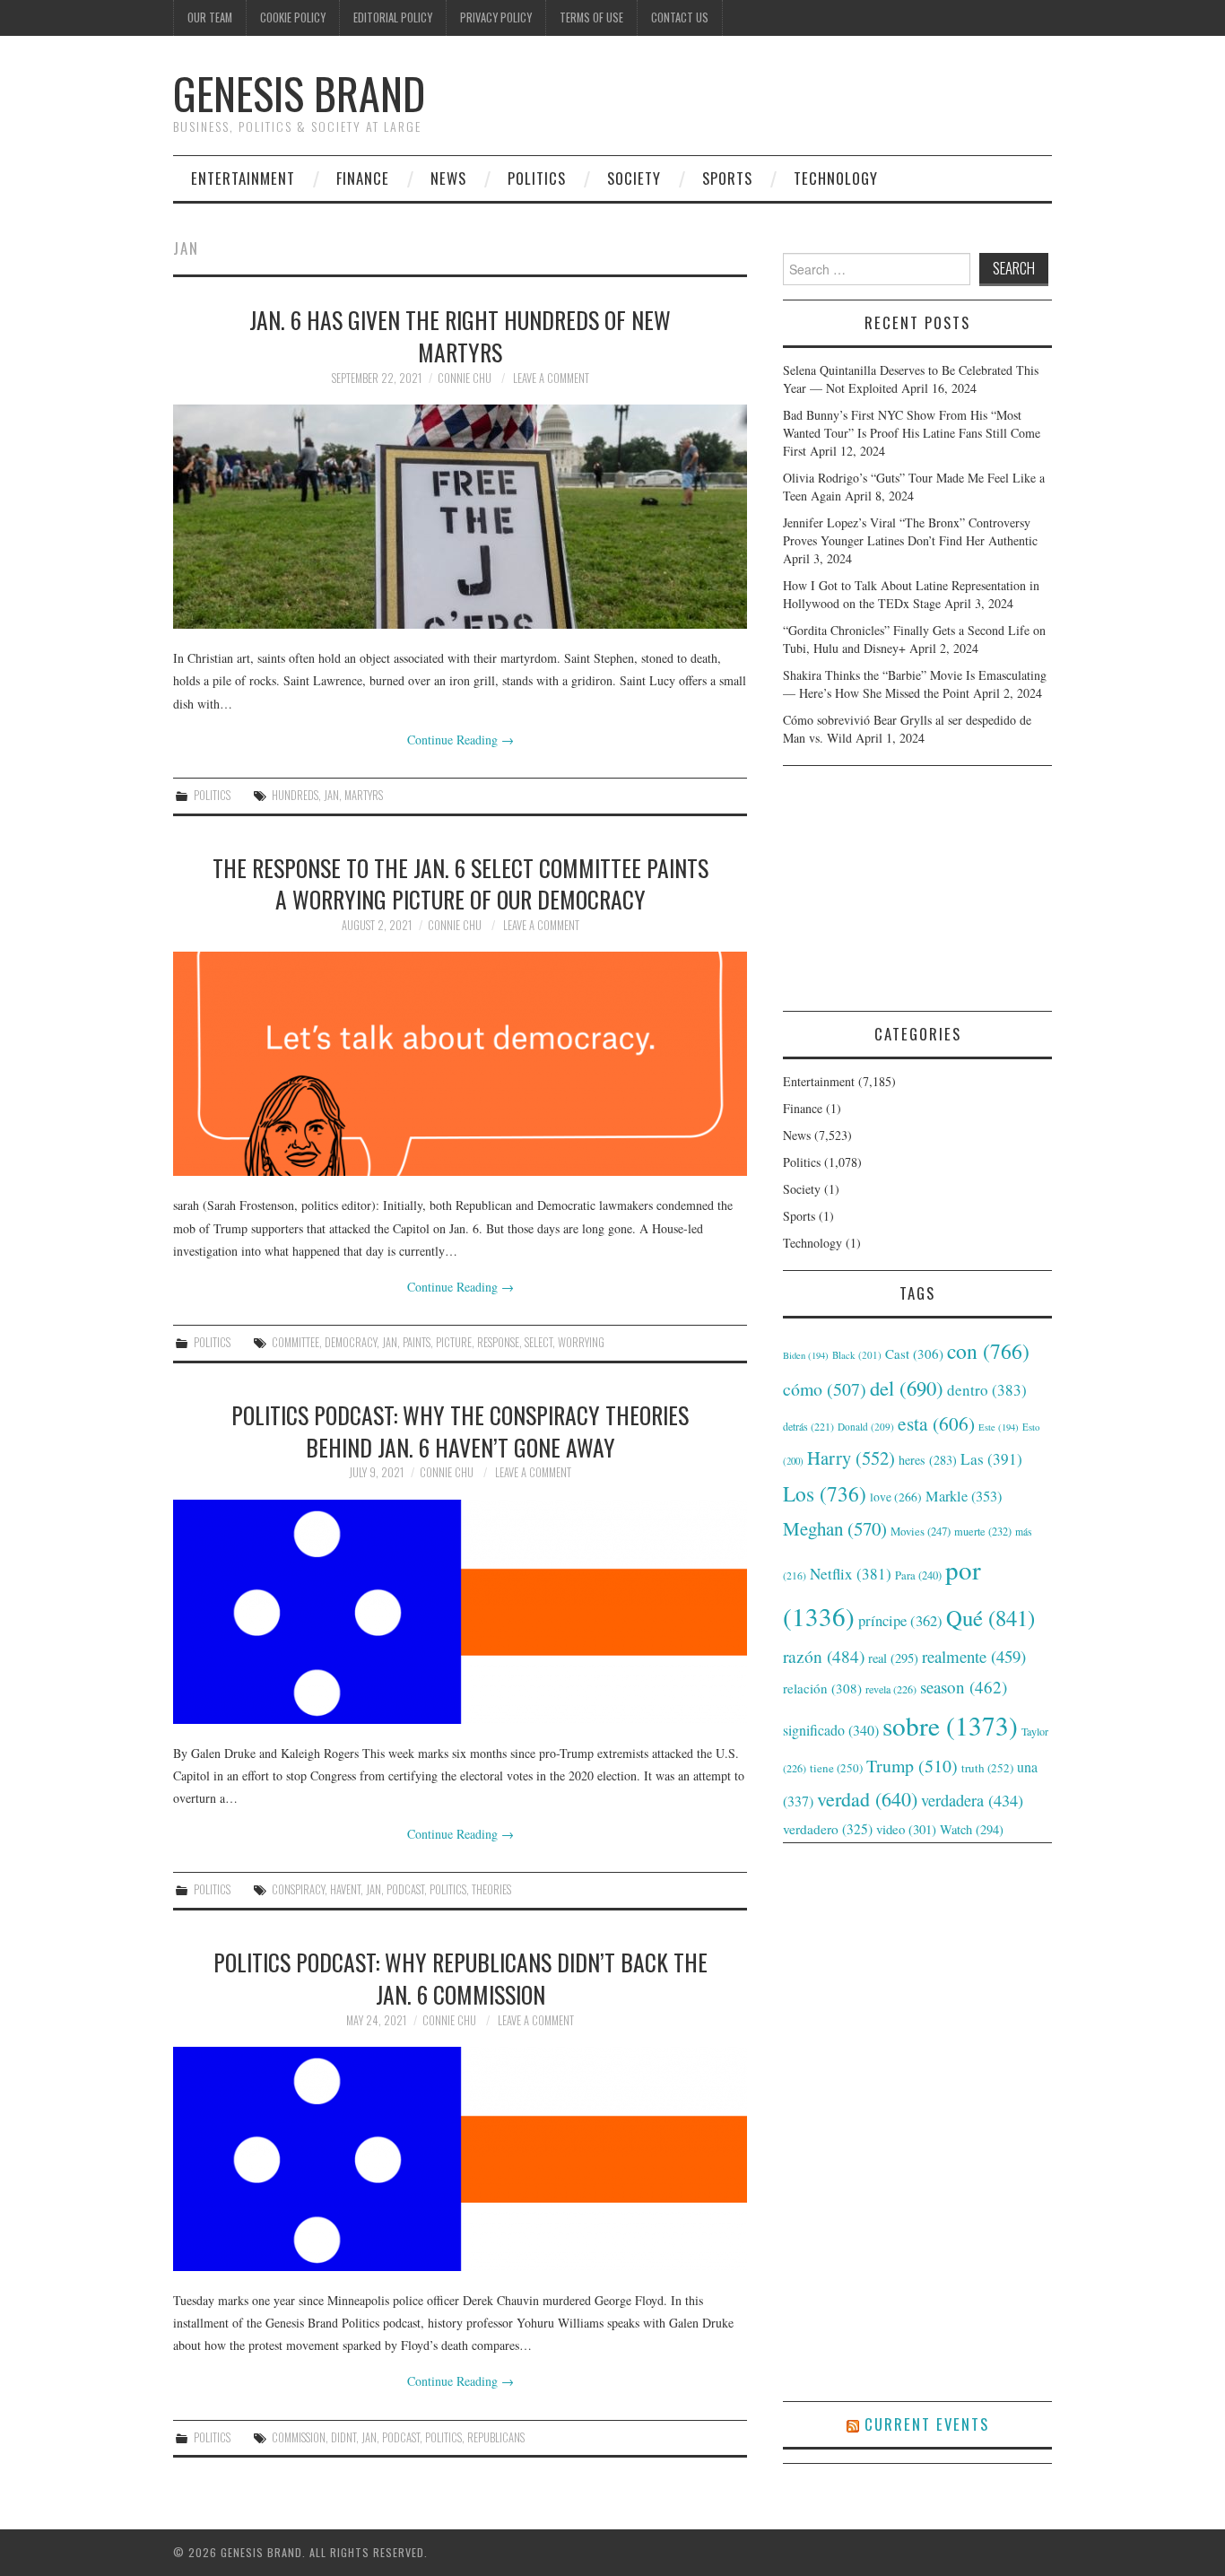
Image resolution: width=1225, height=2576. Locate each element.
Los (825, 1493)
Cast (914, 1353)
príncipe (900, 1620)
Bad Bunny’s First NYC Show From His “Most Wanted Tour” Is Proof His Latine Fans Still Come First (912, 433)
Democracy (351, 1342)
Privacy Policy (496, 17)
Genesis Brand (299, 93)
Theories (491, 1889)
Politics (537, 178)
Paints (417, 1342)
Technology (836, 178)
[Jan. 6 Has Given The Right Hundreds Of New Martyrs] (460, 517)
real (893, 1658)
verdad (867, 1799)
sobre (950, 1725)
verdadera (972, 1800)
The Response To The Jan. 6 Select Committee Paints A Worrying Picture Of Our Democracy (460, 883)
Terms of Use (591, 17)
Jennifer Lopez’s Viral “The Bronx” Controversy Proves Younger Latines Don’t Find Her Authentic (910, 531)
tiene (836, 1768)
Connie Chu (465, 378)
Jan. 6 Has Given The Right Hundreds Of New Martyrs (460, 335)
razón (824, 1656)
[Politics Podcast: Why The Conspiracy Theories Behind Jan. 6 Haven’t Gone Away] (460, 1612)
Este (999, 1427)
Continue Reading (460, 740)
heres (928, 1460)
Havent (345, 1889)
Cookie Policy (293, 17)
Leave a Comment (551, 378)
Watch (972, 1829)
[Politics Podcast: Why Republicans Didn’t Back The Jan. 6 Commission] (460, 2159)
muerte (983, 1531)
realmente (974, 1656)
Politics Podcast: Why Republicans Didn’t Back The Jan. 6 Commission (460, 1978)
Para (918, 1575)
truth (987, 1768)
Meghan (835, 1528)
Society (634, 178)
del (907, 1388)
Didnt (343, 2437)
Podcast (405, 1889)
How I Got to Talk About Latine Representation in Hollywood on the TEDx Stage (911, 594)
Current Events (927, 2424)
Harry (851, 1458)
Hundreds (295, 795)
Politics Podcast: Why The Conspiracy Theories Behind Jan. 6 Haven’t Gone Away (460, 1431)
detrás (808, 1426)
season (964, 1687)
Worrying (581, 1342)
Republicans (496, 2437)
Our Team (210, 17)
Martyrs (364, 795)
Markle (964, 1496)
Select (539, 1342)
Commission (299, 2437)
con (988, 1351)
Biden (806, 1355)
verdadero (828, 1829)
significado (831, 1730)
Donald (866, 1427)
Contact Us (680, 17)
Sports (727, 178)
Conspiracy (298, 1889)
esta (936, 1423)
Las (991, 1459)
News (448, 178)
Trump (912, 1766)
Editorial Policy (393, 17)
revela (891, 1689)
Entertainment (243, 178)
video (906, 1829)
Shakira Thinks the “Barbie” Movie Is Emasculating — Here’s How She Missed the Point (915, 684)
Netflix (851, 1574)
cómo (825, 1389)
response (498, 1342)
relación (822, 1688)
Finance (363, 178)
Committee (295, 1342)
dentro (987, 1390)
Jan (331, 795)
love (896, 1497)
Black (857, 1355)
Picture (454, 1342)
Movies (921, 1531)
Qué (990, 1618)
